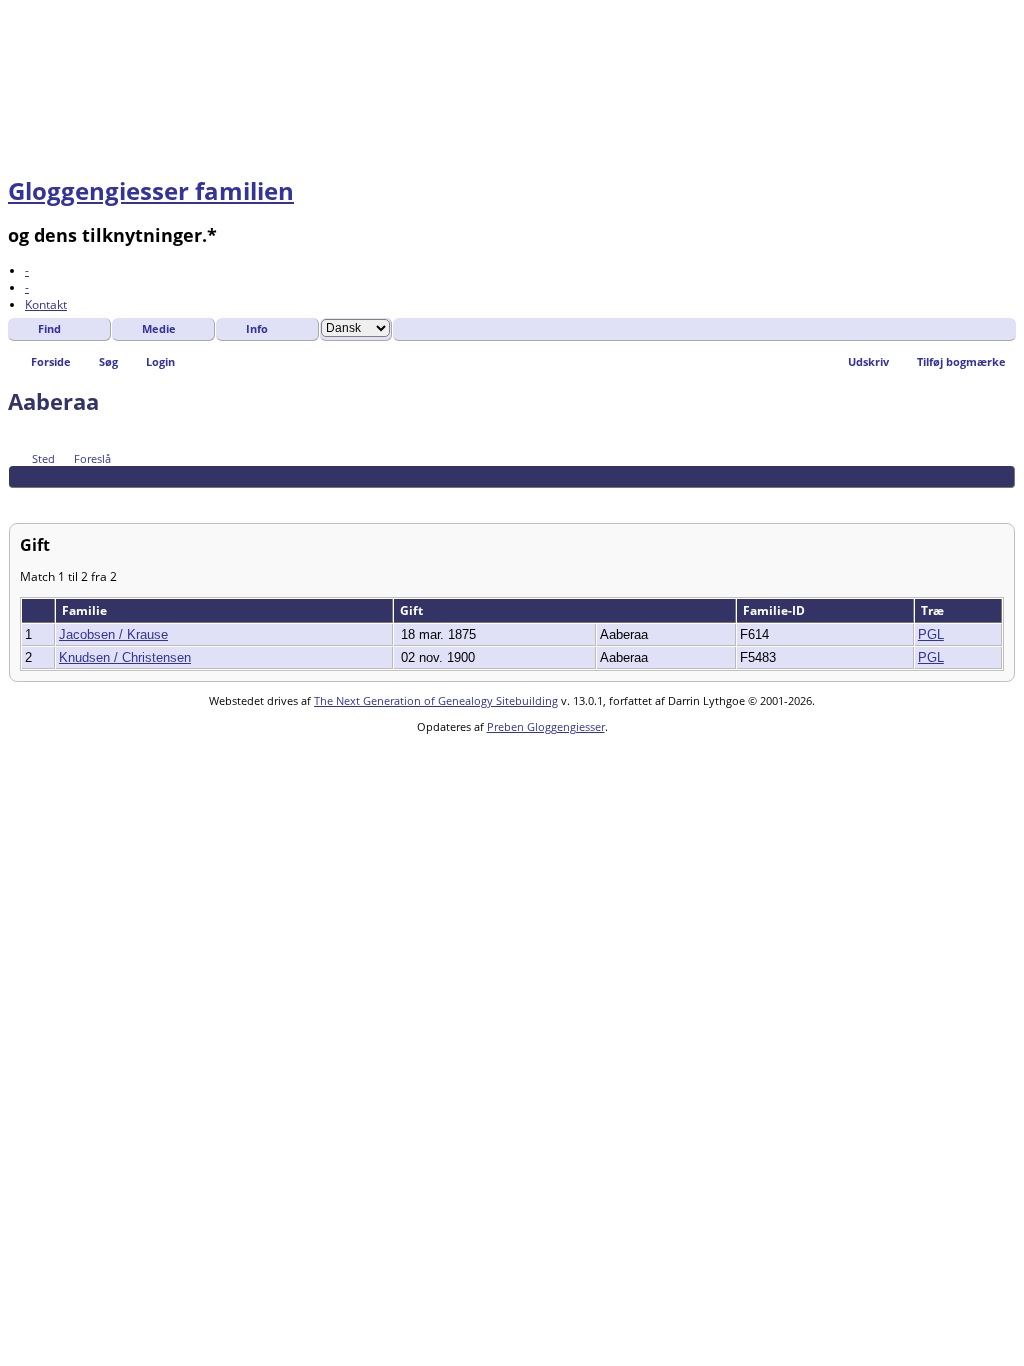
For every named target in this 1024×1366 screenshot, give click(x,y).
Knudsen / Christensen (125, 657)
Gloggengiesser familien (151, 190)
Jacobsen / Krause (113, 634)
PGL (931, 634)
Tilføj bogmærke (961, 361)
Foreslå (92, 458)
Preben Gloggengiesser (546, 726)
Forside (51, 361)
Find (49, 328)
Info (257, 328)
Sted (43, 458)
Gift (413, 610)
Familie (86, 610)
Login (160, 361)
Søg (108, 361)
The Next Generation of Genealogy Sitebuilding (436, 700)
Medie (159, 328)
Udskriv (868, 361)
